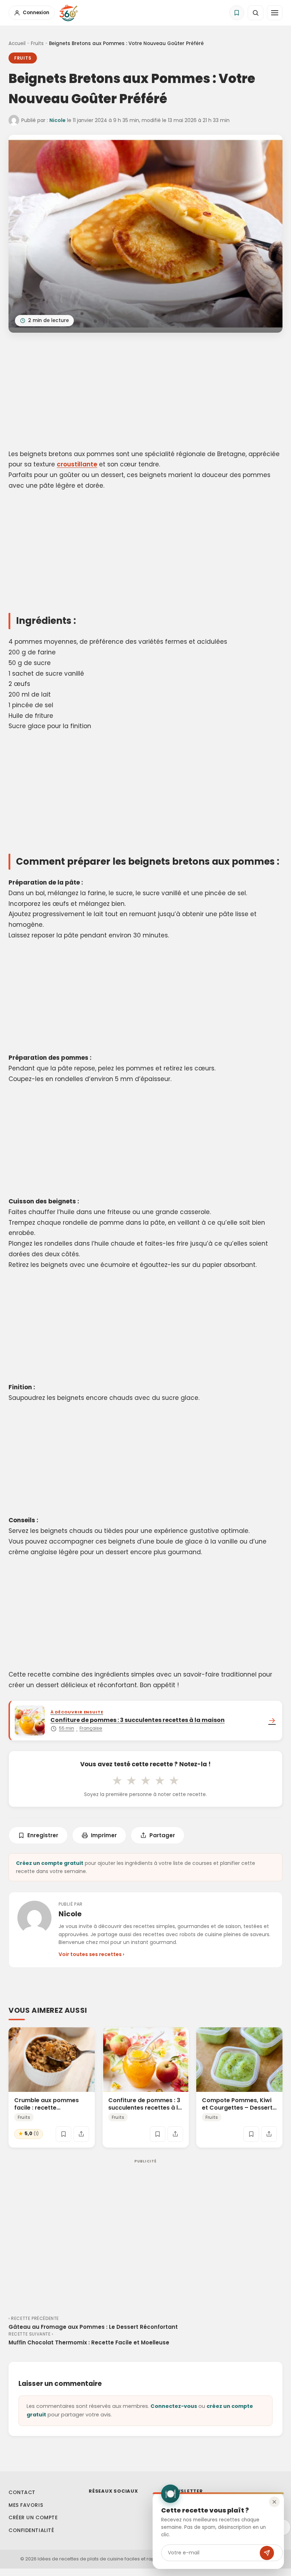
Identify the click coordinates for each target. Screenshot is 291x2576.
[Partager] (81, 2134)
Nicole (57, 120)
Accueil (17, 43)
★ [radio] (117, 1780)
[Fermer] (274, 2502)
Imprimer (104, 1835)
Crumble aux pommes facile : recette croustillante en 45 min (47, 2108)
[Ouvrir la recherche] (256, 13)
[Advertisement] (145, 392)
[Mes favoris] (237, 13)
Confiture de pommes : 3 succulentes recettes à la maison (145, 2108)
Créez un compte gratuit (50, 1863)
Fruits (37, 43)
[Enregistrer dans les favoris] (64, 2134)
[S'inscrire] (267, 2553)
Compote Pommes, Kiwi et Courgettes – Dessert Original (237, 2108)
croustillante (77, 464)
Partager (162, 1835)
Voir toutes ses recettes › (91, 1954)
